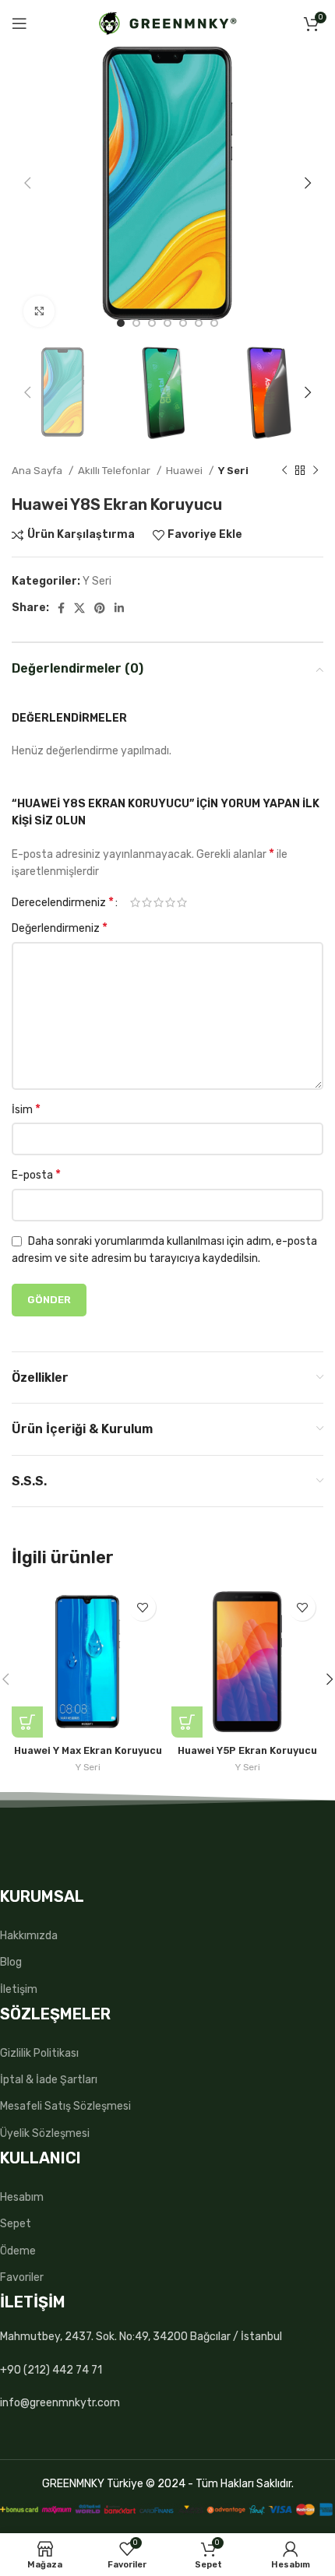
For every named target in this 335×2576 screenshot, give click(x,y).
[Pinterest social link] (100, 608)
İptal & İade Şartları (49, 2080)
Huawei (185, 471)
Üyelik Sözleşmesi (45, 2133)
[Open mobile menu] (19, 23)
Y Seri (233, 471)
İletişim (19, 1989)
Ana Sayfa (38, 471)
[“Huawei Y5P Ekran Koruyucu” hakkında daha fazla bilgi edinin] (187, 1722)
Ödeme (18, 2251)
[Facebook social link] (61, 608)
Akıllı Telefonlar (115, 471)
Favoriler (22, 2277)
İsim (26, 1109)
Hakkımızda (29, 1936)
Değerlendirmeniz (60, 928)
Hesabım (22, 2197)
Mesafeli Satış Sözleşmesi (65, 2106)
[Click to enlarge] (39, 311)
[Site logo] (168, 23)
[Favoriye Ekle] (142, 1607)
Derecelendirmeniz (63, 902)
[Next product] (316, 471)
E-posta (36, 1174)
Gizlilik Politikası (39, 2053)
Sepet (16, 2224)
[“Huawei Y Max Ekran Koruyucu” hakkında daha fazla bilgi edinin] (27, 1722)
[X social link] (79, 608)
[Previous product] (284, 471)
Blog (11, 1962)
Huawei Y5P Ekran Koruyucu (247, 1750)
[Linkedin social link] (119, 608)
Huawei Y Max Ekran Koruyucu (88, 1750)
